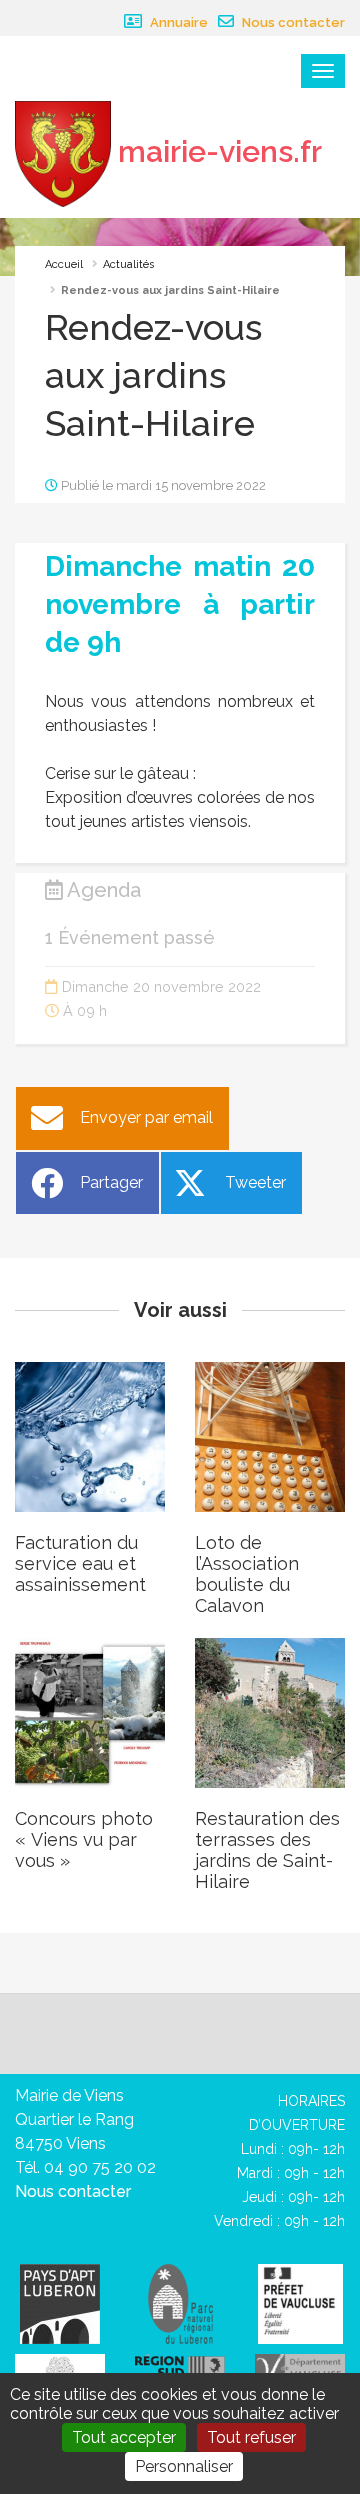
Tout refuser (251, 2437)
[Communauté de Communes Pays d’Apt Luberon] (60, 2302)
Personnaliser (184, 2466)
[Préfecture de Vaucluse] (300, 2302)
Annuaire (177, 22)
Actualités (128, 264)
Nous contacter (292, 22)
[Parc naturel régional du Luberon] (180, 2302)
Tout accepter (124, 2437)
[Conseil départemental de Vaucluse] (300, 2367)
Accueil (64, 264)
